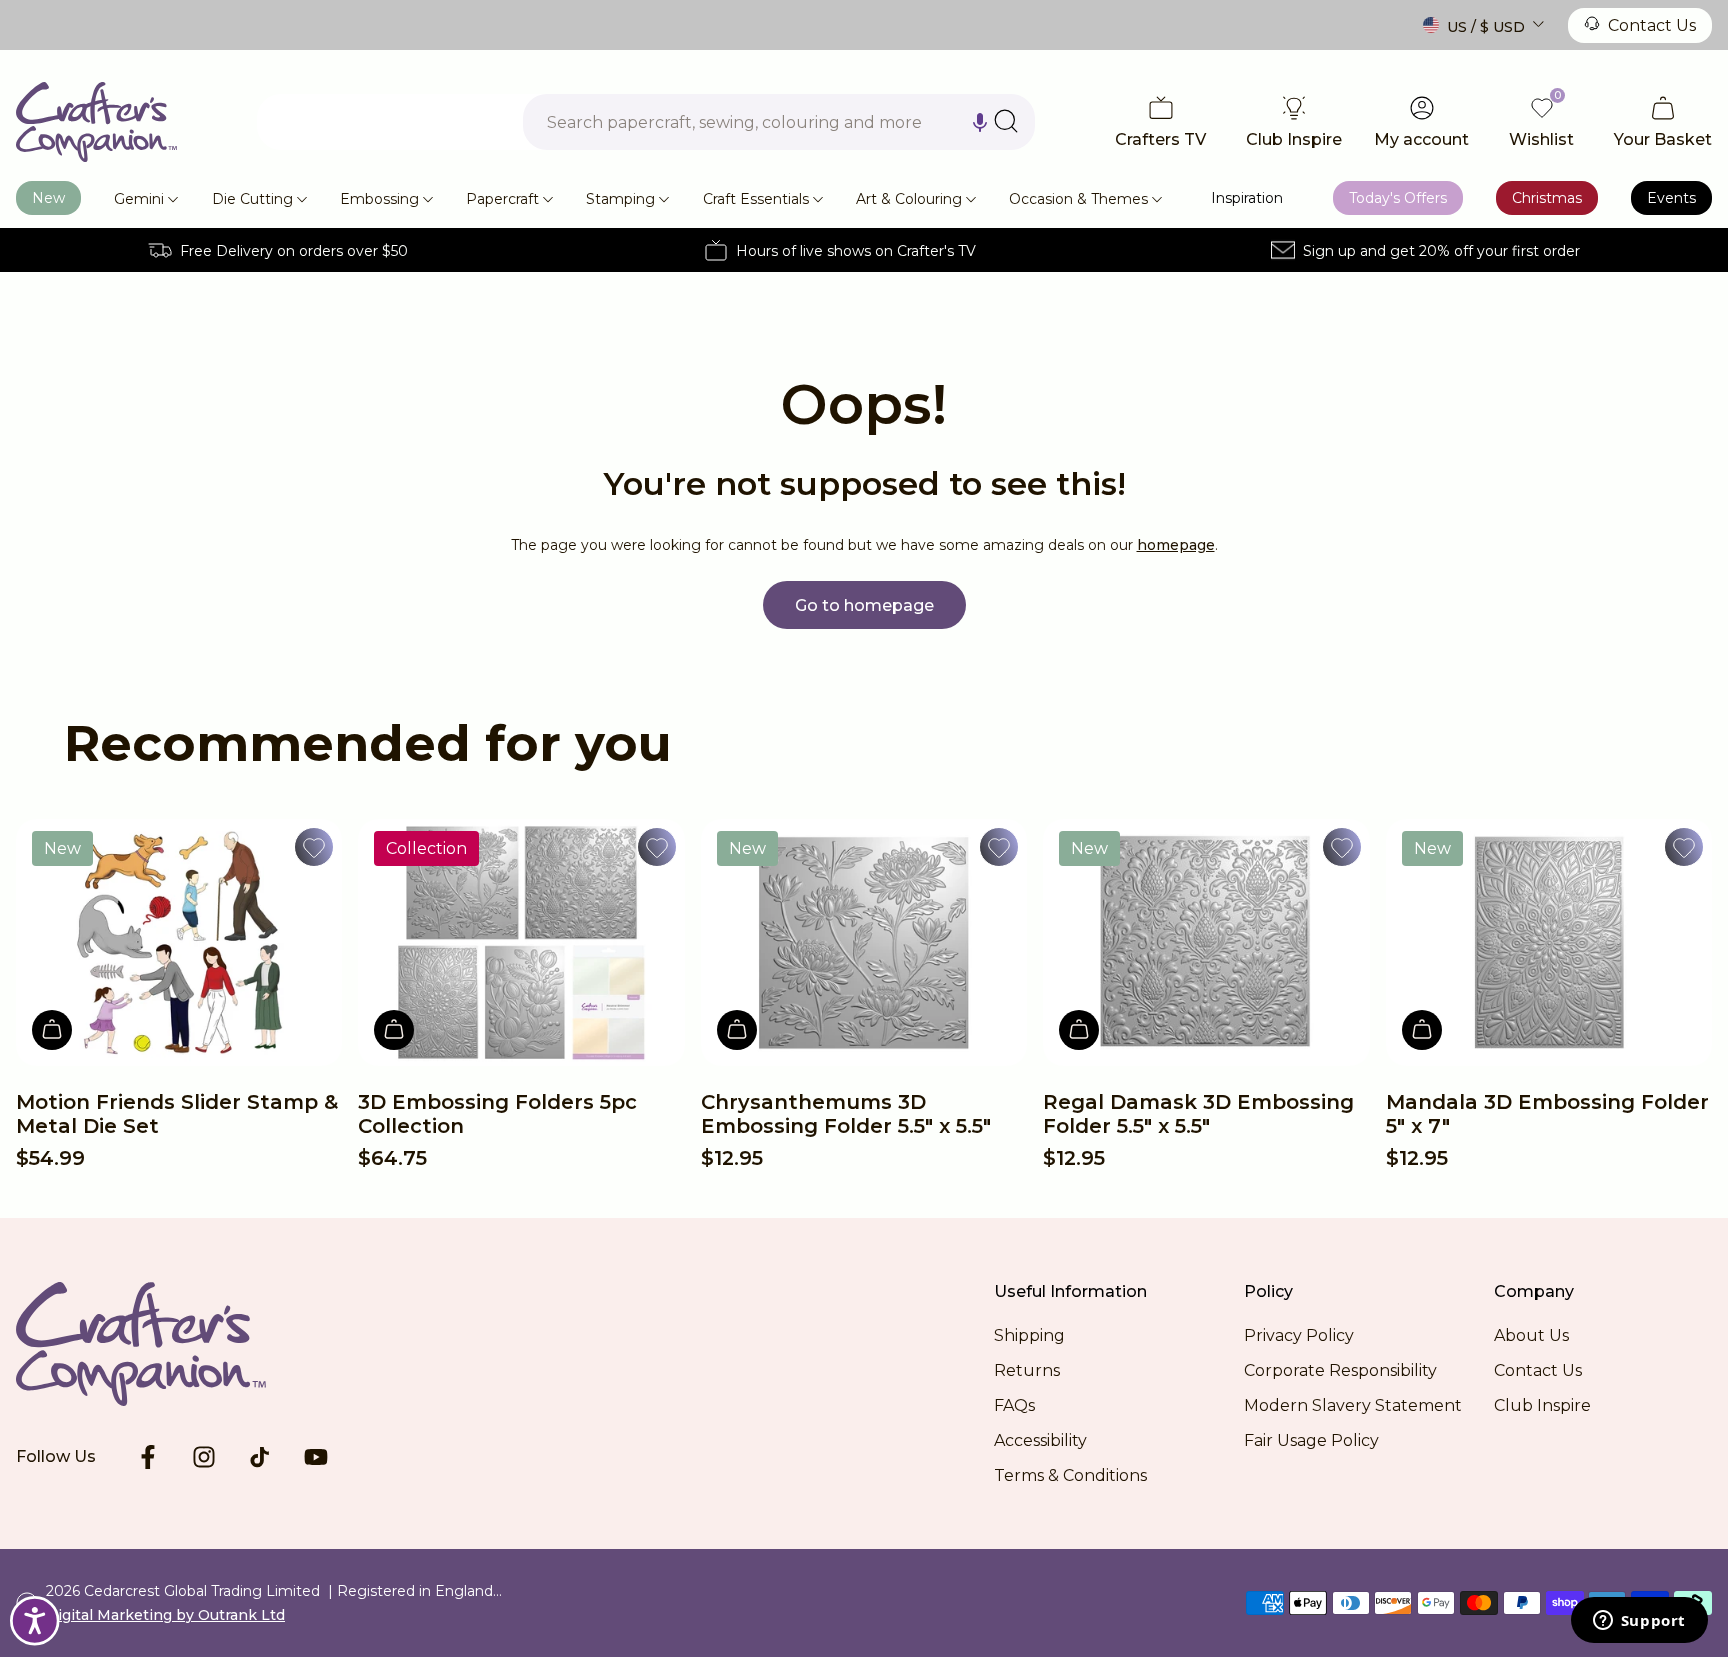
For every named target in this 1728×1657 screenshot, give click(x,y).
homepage (1176, 545)
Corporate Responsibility (1340, 1370)
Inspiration (1247, 198)
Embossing (379, 199)
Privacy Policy (1299, 1335)
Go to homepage (864, 605)
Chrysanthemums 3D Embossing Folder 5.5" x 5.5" (846, 1114)
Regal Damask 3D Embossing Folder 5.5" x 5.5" (1198, 1114)
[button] (980, 122)
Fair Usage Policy (1311, 1440)
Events (1671, 198)
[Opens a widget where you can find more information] (1639, 1622)
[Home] (96, 122)
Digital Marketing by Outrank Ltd (165, 1615)
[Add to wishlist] (314, 847)
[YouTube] (316, 1457)
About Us (1531, 1335)
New (48, 198)
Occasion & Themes (1078, 199)
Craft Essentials (756, 199)
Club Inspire (1542, 1405)
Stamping (620, 199)
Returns (1027, 1370)
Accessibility (1040, 1440)
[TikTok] (260, 1457)
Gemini (139, 199)
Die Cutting (252, 199)
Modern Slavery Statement (1353, 1405)
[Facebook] (148, 1457)
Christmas (1547, 198)
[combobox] (779, 122)
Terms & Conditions (1070, 1475)
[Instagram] (204, 1457)
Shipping (1029, 1335)
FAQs (1014, 1405)
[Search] (1006, 121)
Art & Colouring (909, 199)
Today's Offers (1398, 198)
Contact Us (1652, 25)
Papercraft (502, 199)
